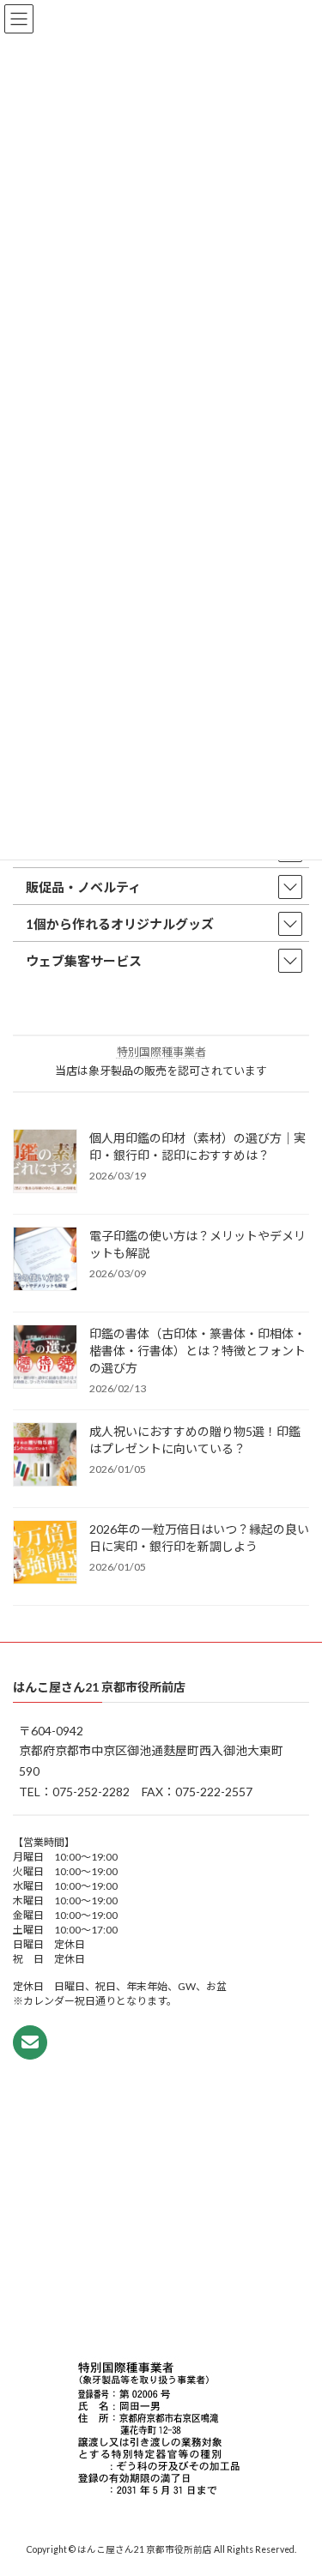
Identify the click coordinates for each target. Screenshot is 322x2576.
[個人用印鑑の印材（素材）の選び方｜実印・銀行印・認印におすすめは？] (45, 1162)
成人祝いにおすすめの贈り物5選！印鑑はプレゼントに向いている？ (195, 1440)
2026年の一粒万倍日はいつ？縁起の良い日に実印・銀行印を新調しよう (199, 1538)
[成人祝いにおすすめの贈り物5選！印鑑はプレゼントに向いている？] (45, 1456)
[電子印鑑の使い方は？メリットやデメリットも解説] (45, 1260)
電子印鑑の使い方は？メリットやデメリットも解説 (197, 1244)
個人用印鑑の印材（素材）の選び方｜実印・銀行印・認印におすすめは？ (197, 1146)
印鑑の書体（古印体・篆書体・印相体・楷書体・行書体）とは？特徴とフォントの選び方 (197, 1351)
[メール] (30, 2042)
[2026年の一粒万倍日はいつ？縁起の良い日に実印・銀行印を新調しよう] (45, 1553)
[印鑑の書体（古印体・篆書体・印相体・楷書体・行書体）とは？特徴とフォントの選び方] (45, 1358)
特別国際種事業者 (161, 1052)
